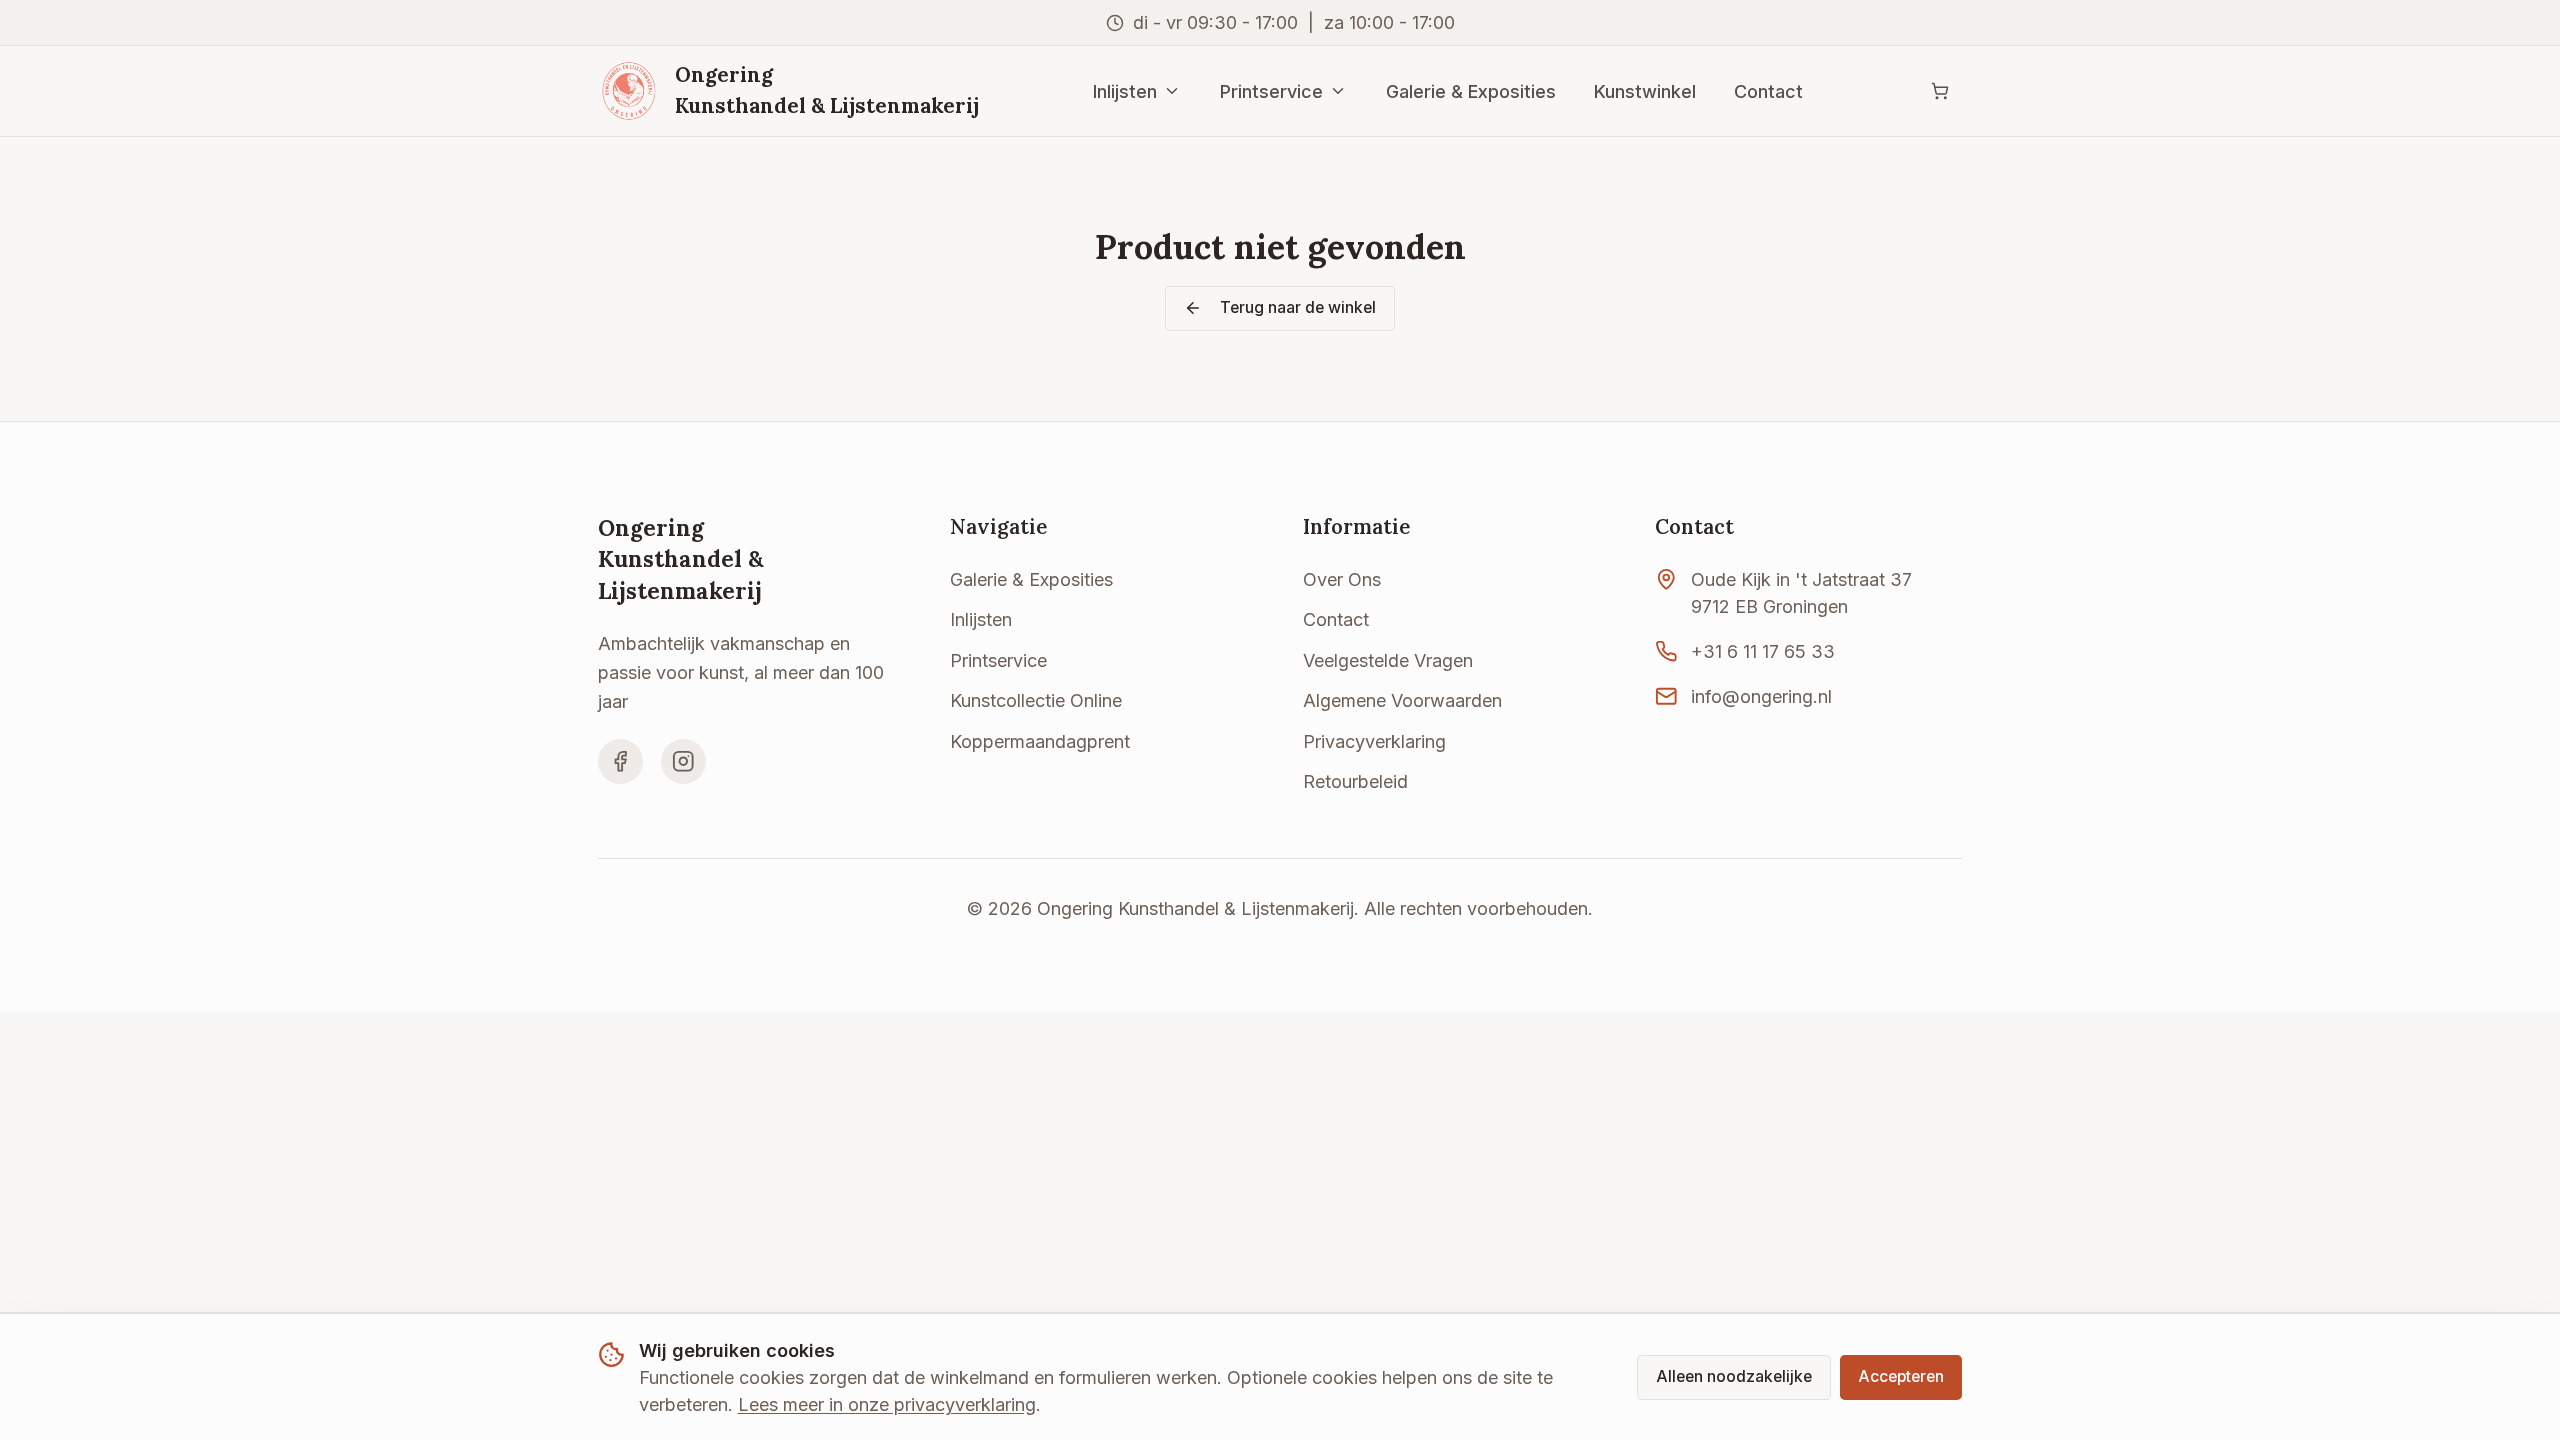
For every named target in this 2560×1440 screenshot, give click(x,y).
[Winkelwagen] (1939, 91)
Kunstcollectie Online (1036, 700)
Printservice (1271, 91)
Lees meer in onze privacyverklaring (887, 1404)
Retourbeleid (1355, 781)
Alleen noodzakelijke (1734, 1376)
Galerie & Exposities (1471, 91)
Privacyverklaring (1374, 741)
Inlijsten (1125, 91)
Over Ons (1342, 579)
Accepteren (1901, 1376)
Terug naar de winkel (1298, 307)
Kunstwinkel (1645, 91)
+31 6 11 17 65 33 (1763, 651)
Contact (1768, 91)
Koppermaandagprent (1040, 741)
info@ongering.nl (1761, 696)
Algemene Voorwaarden (1402, 700)
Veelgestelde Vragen (1388, 660)
